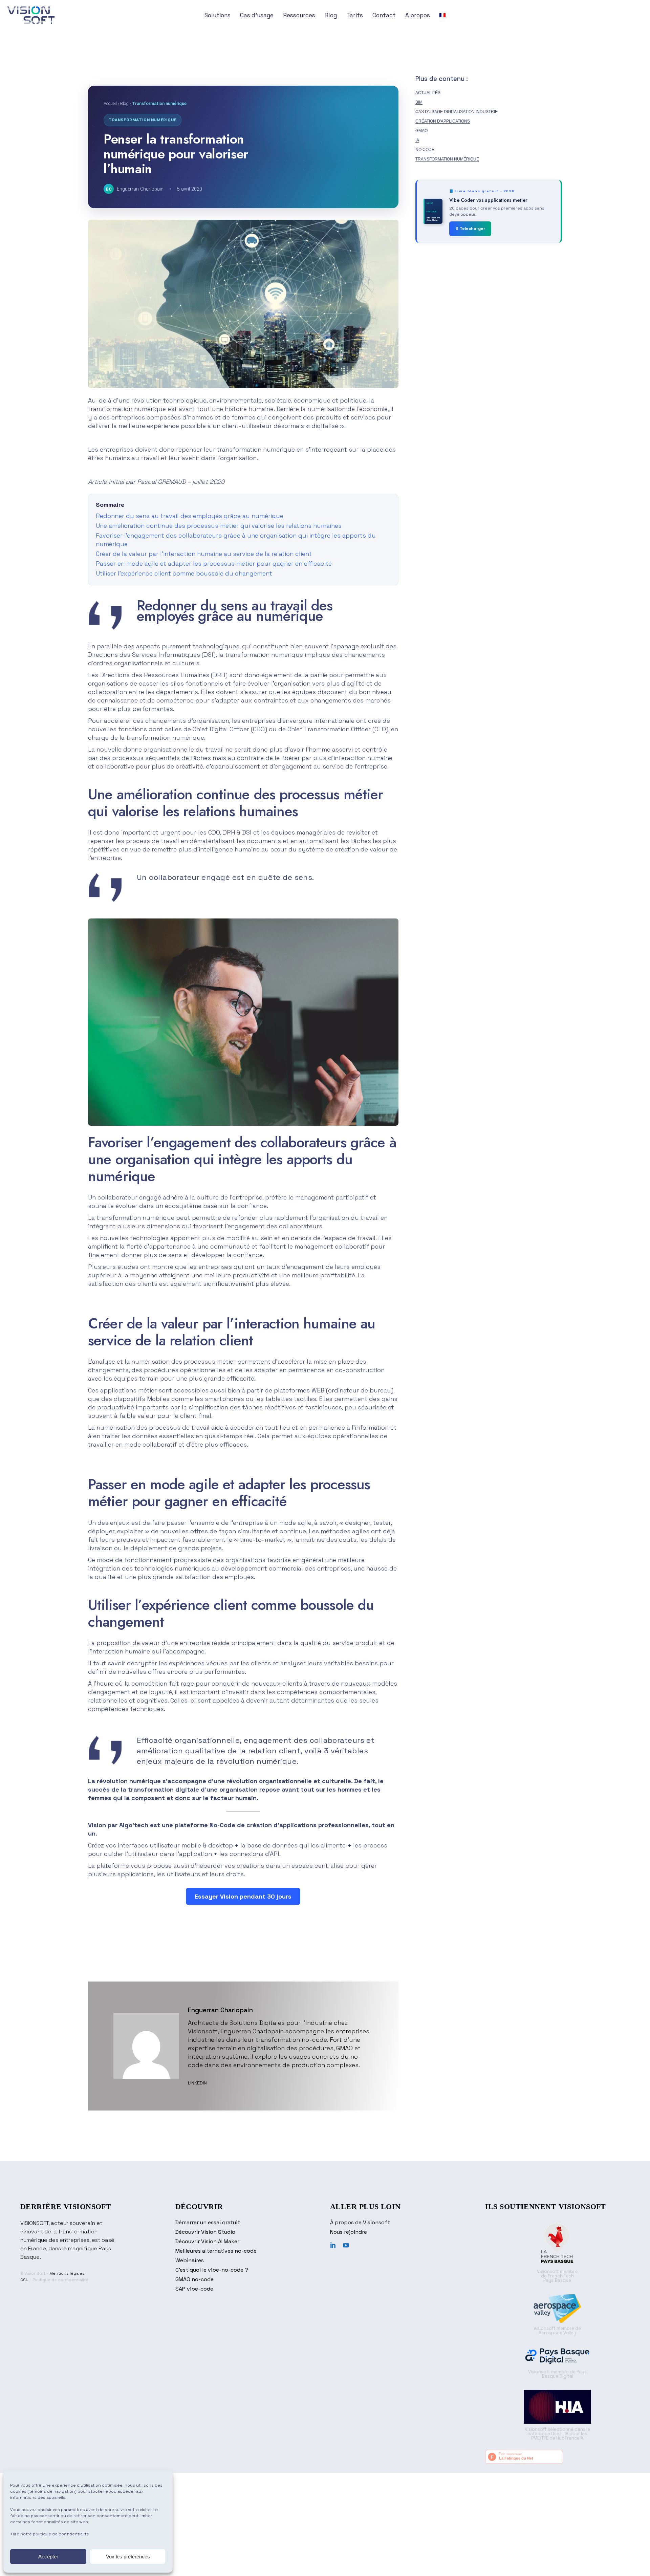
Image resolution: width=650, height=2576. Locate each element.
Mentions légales (67, 2273)
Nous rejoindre (349, 2232)
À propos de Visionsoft (360, 2222)
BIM (419, 102)
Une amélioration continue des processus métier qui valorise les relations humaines (219, 526)
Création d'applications (443, 121)
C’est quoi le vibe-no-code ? (212, 2270)
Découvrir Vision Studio (205, 2232)
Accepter (48, 2557)
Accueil (110, 103)
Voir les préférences (128, 2557)
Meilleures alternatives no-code (216, 2251)
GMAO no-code (194, 2279)
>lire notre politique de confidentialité (50, 2534)
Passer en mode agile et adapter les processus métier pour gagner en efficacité (214, 564)
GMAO (421, 131)
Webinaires (190, 2260)
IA (417, 140)
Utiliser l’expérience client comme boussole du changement (184, 573)
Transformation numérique (447, 159)
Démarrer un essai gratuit (208, 2222)
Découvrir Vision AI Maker (207, 2241)
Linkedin (197, 2083)
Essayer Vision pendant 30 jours (243, 1896)
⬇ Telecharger (470, 229)
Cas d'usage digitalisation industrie (457, 112)
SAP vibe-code (194, 2289)
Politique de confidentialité (60, 2280)
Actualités (428, 93)
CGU (24, 2280)
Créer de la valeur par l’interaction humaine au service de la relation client (204, 554)
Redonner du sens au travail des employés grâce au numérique (190, 516)
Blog (124, 103)
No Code (425, 150)
